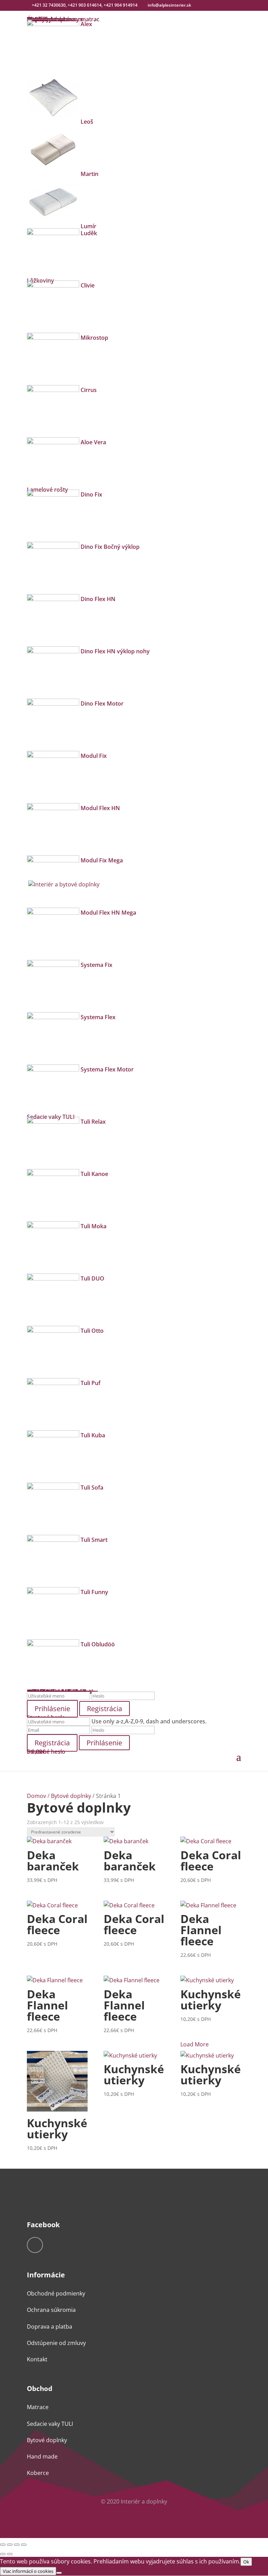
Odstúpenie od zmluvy (56, 2343)
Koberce (38, 2473)
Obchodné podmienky (56, 2293)
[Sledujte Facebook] (35, 2245)
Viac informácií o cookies (28, 2571)
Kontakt (37, 2359)
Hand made (42, 2456)
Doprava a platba (50, 2327)
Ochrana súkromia (51, 2310)
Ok (246, 2562)
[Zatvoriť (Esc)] (24, 2545)
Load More (195, 2044)
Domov (36, 1796)
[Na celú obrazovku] (10, 2545)
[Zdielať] (17, 2545)
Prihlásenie (104, 1743)
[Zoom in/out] (3, 2545)
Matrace (38, 2407)
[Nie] (59, 2573)
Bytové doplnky (71, 1796)
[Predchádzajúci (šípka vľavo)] (3, 2554)
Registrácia (105, 1709)
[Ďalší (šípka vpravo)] (10, 2554)
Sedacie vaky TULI (50, 2424)
